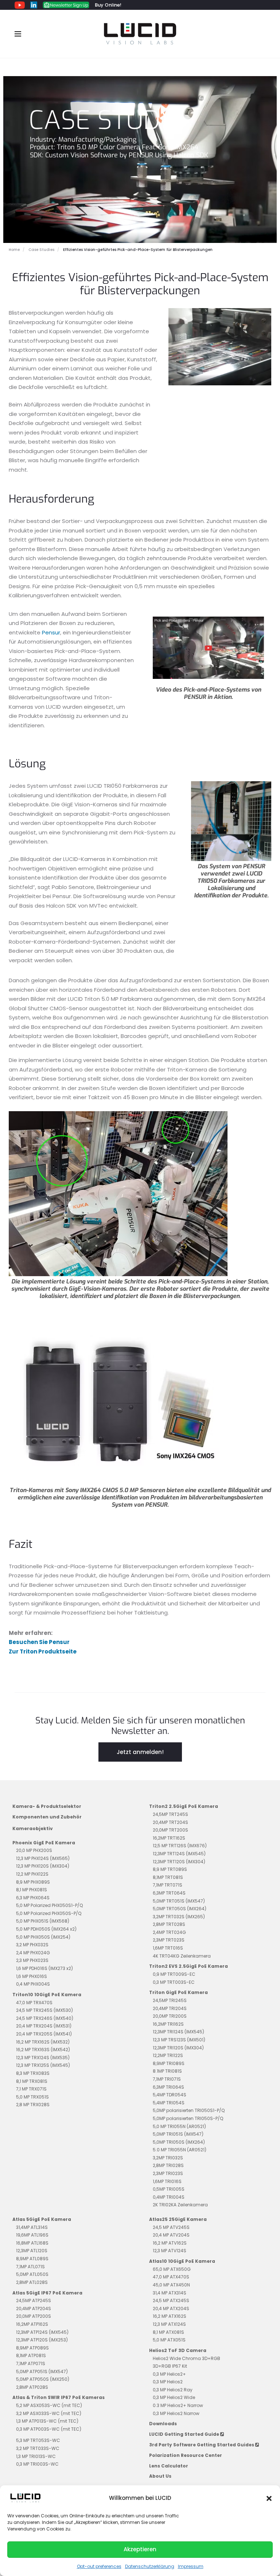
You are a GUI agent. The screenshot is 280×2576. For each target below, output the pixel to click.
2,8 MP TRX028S (33, 2105)
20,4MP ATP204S (34, 2308)
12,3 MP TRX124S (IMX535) (43, 2058)
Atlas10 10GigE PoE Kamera (182, 2261)
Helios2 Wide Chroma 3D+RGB (186, 2358)
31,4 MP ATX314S (170, 2293)
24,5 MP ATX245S (171, 2300)
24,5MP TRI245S (170, 2000)
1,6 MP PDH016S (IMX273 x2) (44, 1968)
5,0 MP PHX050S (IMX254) (43, 1937)
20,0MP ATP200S (34, 2316)
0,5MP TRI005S (169, 2189)
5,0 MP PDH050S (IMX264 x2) (46, 1929)
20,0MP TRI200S (170, 2016)
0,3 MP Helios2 (168, 2382)
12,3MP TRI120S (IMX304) (178, 2048)
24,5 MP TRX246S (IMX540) (45, 2018)
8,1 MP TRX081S (32, 2081)
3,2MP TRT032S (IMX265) (179, 1917)
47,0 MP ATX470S (171, 2277)
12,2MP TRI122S (168, 2055)
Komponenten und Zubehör (47, 1817)
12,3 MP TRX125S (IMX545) (43, 2065)
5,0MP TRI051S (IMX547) (178, 2134)
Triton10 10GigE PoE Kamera (47, 1995)
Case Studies (41, 250)
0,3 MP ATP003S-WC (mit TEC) (49, 2429)
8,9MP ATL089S (32, 2259)
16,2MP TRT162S (169, 1838)
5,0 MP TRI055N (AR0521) (179, 2126)
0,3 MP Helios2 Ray (173, 2390)
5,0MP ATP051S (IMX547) (42, 2372)
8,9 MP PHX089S (33, 1882)
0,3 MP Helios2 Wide (174, 2397)
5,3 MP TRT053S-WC (38, 2440)
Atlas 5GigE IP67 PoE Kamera (47, 2293)
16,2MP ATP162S (32, 2324)
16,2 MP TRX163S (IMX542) (43, 2050)
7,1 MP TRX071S (31, 2089)
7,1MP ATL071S (30, 2267)
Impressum (191, 2566)
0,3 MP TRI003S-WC (37, 2464)
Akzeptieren (140, 2549)
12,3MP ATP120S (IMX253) (42, 2340)
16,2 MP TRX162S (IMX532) (43, 2042)
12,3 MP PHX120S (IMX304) (43, 1866)
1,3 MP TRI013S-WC (36, 2456)
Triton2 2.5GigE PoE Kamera (184, 1806)
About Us (160, 2476)
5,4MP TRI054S (169, 2103)
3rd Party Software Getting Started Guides (202, 2445)
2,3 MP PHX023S (32, 1960)
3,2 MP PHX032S (32, 1945)
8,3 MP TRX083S (33, 2073)
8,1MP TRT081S (168, 1877)
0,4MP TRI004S (169, 2197)
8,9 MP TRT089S (170, 1869)
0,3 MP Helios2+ (169, 2374)
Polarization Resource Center (186, 2455)
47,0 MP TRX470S (34, 2003)
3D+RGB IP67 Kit (170, 2366)
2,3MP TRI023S (168, 2173)
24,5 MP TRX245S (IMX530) (44, 2010)
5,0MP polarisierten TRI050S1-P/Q (189, 2110)
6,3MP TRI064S (168, 2087)
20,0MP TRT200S (170, 1830)
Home (14, 250)
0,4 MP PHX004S (33, 1984)
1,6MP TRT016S (168, 1948)
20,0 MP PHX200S (34, 1850)
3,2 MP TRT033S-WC (38, 2448)
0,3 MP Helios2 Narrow (176, 2413)
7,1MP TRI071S (167, 2079)
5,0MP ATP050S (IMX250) (43, 2379)
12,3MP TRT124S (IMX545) (179, 1854)
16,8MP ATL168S (32, 2243)
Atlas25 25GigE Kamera (178, 2219)
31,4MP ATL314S (32, 2227)
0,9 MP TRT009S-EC (174, 1974)
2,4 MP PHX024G (33, 1953)
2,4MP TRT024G (169, 1932)
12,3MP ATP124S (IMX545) (42, 2332)
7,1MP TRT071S (168, 1885)
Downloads (163, 2424)
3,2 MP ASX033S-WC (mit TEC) (49, 2413)
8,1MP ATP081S (31, 2355)
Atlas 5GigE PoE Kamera (42, 2219)
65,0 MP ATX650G (172, 2269)
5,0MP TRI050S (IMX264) (179, 2142)
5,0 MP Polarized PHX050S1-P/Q (49, 1905)
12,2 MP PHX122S (32, 1874)
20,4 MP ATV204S (171, 2235)
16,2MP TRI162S (168, 2024)
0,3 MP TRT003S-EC (174, 1982)
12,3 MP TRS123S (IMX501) (179, 2040)
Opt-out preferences (99, 2566)
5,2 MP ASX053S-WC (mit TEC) (49, 2405)
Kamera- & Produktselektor (47, 1806)
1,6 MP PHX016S (32, 1976)
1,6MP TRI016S (167, 2181)
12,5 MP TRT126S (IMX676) (180, 1846)
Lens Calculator (169, 2466)
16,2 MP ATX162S (170, 2316)
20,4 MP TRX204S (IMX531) (44, 2026)
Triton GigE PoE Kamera (178, 1992)
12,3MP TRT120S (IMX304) (179, 1862)
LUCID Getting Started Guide (185, 2434)
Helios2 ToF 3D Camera (178, 2350)
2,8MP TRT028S (169, 1924)
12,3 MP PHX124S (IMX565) (43, 1858)
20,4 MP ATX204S (171, 2308)
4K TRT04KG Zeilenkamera (182, 1956)
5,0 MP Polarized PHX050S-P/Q (49, 1913)
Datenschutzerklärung (150, 2566)
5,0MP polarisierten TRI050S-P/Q (188, 2118)
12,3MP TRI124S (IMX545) (178, 2032)
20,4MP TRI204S (170, 2008)
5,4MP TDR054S (170, 2095)
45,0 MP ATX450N (171, 2285)
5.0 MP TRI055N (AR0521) (180, 2150)
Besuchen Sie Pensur (39, 1642)
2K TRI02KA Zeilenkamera (180, 2205)
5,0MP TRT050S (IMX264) (180, 1909)
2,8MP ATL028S (32, 2282)
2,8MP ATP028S (32, 2387)
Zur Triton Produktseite (43, 1651)
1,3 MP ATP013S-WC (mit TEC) (47, 2421)
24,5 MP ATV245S (171, 2227)
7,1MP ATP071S (31, 2363)
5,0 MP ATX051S (169, 2340)
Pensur (51, 632)
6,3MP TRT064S (169, 1893)
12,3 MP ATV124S (170, 2251)
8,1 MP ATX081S (168, 2332)
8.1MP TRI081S (167, 2071)
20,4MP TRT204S (170, 1822)
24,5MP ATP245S (34, 2300)
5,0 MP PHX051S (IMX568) (43, 1921)
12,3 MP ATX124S (169, 2324)
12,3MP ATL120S (32, 2251)
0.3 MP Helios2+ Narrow (178, 2405)
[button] (269, 2498)
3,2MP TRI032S (168, 2158)
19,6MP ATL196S (32, 2235)
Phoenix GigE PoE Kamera (44, 1843)
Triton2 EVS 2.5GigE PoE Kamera (188, 1966)
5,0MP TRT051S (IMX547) (179, 1901)
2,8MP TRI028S (168, 2165)
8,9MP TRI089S (169, 2063)
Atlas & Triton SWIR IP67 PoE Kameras (59, 2397)
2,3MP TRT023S (169, 1940)
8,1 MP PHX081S (32, 1890)
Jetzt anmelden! (140, 1752)
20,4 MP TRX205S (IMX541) (44, 2034)
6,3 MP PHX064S (33, 1898)
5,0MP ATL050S (32, 2274)
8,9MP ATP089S (32, 2348)
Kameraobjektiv (33, 1828)
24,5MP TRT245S (170, 1814)
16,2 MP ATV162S (170, 2243)
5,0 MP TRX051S (32, 2097)
